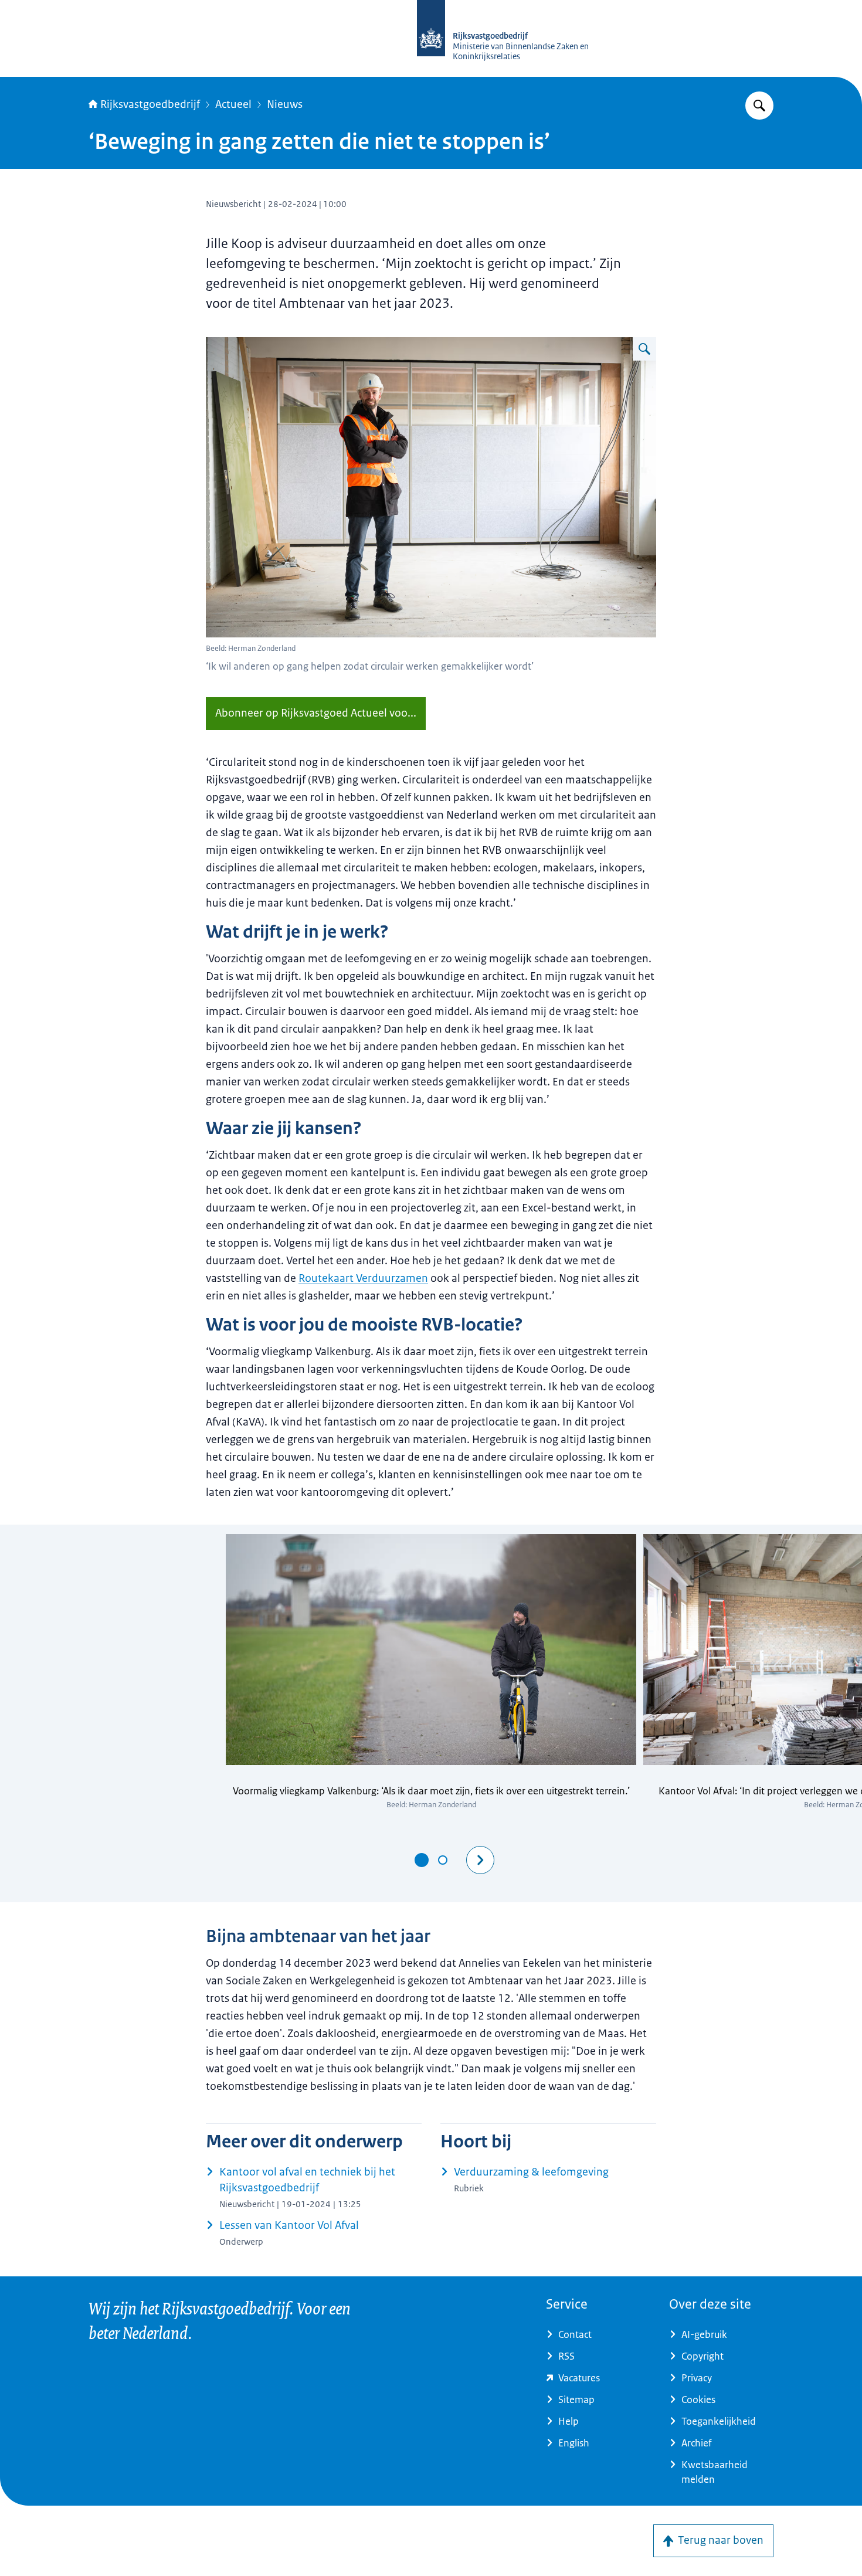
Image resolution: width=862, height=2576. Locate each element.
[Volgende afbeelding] (480, 1860)
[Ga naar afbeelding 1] (422, 1860)
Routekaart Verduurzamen (363, 1278)
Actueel (233, 104)
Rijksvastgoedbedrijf (150, 104)
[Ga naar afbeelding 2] (443, 1860)
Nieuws (285, 104)
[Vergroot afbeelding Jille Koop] (644, 349)
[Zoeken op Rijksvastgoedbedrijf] (759, 106)
